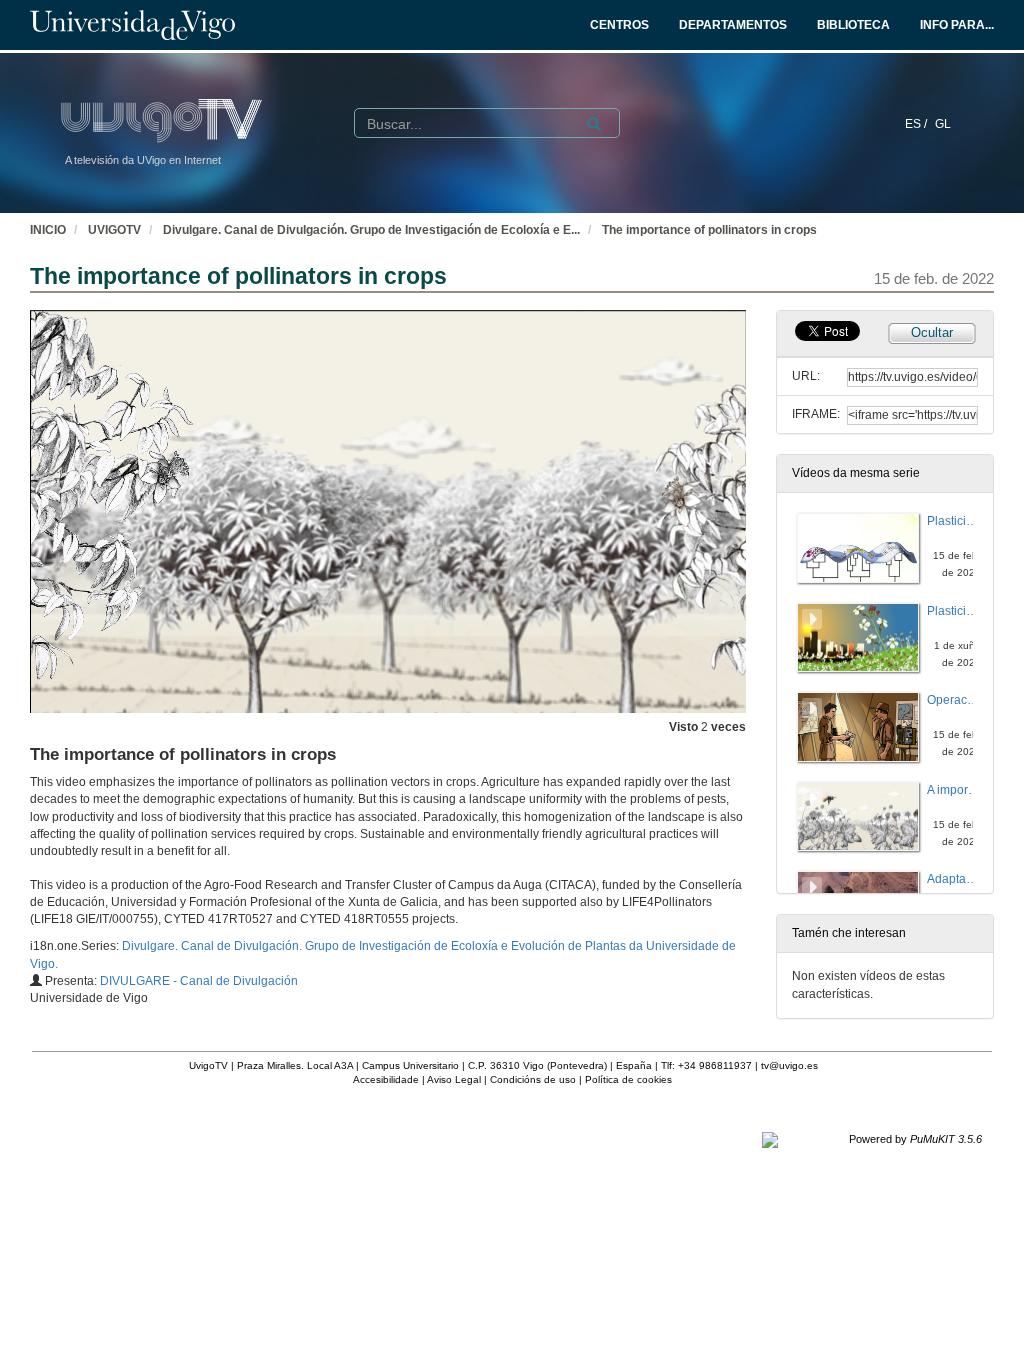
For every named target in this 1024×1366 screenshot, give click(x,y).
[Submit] (594, 124)
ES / (917, 124)
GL (943, 124)
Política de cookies (628, 1079)
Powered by (915, 1139)
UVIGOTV (114, 230)
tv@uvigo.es (789, 1065)
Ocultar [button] (932, 332)
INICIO (48, 230)
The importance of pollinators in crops (709, 230)
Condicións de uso (533, 1079)
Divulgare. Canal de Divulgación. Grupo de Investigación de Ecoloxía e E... (371, 230)
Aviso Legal (454, 1079)
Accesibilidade (386, 1079)
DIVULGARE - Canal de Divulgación (199, 981)
